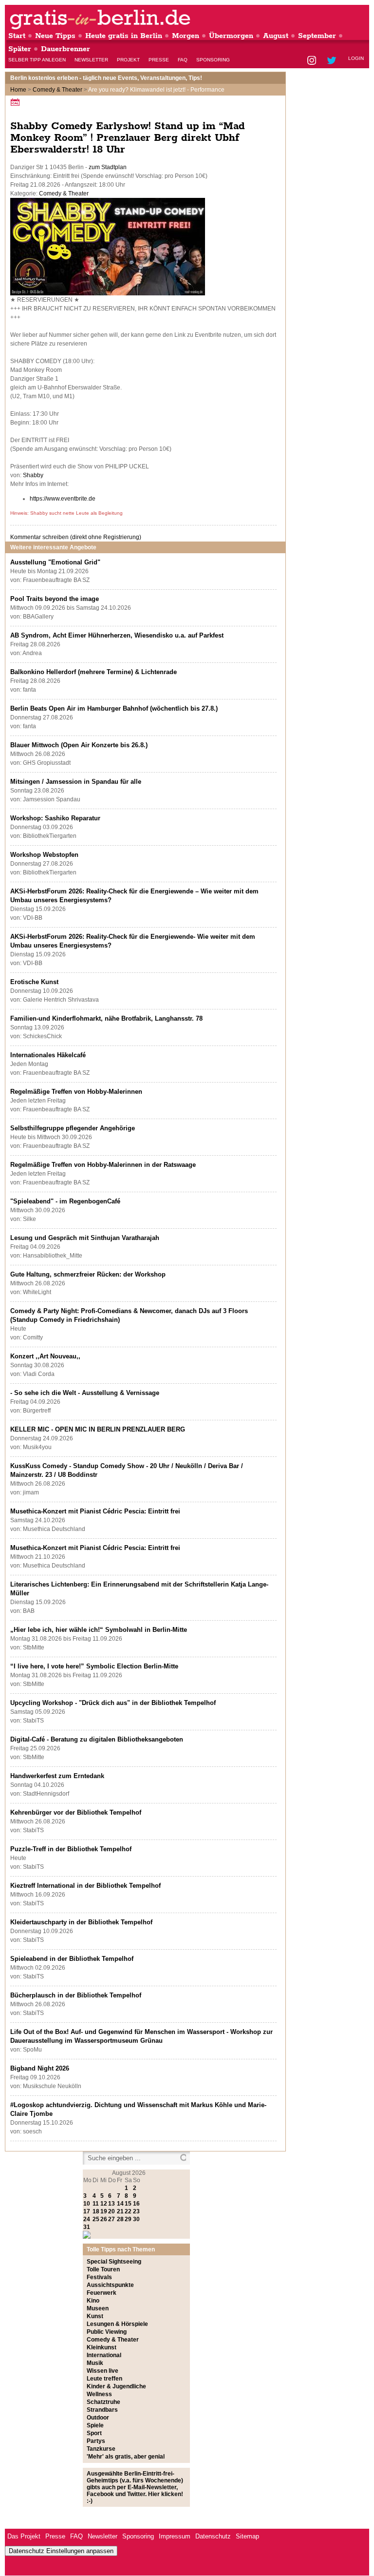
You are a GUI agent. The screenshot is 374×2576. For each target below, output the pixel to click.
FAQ (183, 60)
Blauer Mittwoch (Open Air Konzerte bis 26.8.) (79, 745)
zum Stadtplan (108, 167)
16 (136, 2204)
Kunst (95, 2316)
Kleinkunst (102, 2347)
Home (18, 90)
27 (112, 2219)
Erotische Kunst (34, 982)
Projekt (128, 60)
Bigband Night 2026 (40, 2068)
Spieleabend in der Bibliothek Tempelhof (72, 1959)
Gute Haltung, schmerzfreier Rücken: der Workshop (88, 1274)
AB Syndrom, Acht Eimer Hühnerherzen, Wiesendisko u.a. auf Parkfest (117, 635)
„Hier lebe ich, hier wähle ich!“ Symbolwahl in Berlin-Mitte (99, 1630)
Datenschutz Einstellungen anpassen (61, 2551)
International (104, 2355)
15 (128, 2204)
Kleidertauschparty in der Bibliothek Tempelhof (81, 1922)
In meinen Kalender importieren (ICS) (17, 102)
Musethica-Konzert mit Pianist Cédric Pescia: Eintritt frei (95, 1511)
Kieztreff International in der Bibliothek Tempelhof (85, 1886)
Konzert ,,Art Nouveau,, (45, 1356)
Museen (98, 2308)
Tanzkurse (101, 2449)
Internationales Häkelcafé (48, 1055)
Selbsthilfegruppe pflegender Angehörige (73, 1128)
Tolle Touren (103, 2269)
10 (87, 2204)
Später (20, 49)
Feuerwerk (102, 2293)
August (276, 36)
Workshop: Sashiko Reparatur (55, 818)
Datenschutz (213, 2536)
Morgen (186, 36)
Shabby (33, 475)
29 (128, 2219)
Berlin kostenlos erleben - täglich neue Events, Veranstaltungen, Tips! (106, 78)
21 (120, 2211)
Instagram (312, 61)
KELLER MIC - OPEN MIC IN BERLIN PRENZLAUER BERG (98, 1429)
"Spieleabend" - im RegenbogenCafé (65, 1201)
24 (87, 2219)
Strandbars (102, 2410)
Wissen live (103, 2371)
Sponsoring (213, 60)
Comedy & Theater (57, 90)
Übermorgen (231, 36)
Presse (159, 60)
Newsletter (91, 60)
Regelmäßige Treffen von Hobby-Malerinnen (76, 1092)
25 (96, 2219)
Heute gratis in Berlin (124, 36)
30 (136, 2219)
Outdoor (98, 2418)
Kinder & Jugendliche (116, 2386)
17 (87, 2211)
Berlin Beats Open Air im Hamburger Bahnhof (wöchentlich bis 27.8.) (114, 708)
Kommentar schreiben (76, 537)
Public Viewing (107, 2332)
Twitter (333, 61)
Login (356, 58)
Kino (93, 2301)
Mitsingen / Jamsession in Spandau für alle (76, 782)
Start (17, 36)
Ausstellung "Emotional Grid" (55, 562)
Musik (95, 2363)
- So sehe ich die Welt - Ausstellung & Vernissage (85, 1393)
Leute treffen (104, 2379)
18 (96, 2211)
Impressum (175, 2536)
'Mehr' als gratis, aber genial (126, 2457)
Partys (96, 2441)
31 (87, 2227)
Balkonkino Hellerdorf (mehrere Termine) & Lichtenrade (93, 672)
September (317, 36)
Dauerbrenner (65, 49)
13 (112, 2204)
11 (96, 2204)
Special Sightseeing (114, 2262)
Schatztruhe (103, 2402)
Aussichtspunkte (110, 2285)
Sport (94, 2433)
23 (136, 2211)
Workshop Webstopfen (44, 855)
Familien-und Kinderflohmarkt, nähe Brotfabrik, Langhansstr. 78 (106, 1018)
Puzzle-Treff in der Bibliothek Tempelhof (71, 1849)
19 (104, 2211)
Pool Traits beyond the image (55, 599)
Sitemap (247, 2536)
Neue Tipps (55, 36)
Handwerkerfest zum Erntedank (57, 1776)
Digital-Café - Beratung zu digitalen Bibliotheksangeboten (97, 1739)
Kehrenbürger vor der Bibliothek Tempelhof (76, 1812)
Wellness (99, 2394)
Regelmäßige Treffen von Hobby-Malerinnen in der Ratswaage (103, 1165)
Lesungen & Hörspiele (117, 2324)
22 (128, 2211)
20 (112, 2211)
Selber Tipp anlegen (37, 60)
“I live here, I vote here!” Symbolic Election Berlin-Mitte (94, 1666)
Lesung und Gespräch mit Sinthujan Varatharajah (85, 1238)
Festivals (99, 2277)
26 (104, 2219)
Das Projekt (24, 2536)
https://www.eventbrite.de (63, 499)
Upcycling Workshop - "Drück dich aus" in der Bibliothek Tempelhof (113, 1703)
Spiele (95, 2425)
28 (120, 2219)
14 (120, 2204)
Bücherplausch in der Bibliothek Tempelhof (76, 1995)
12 (104, 2204)
